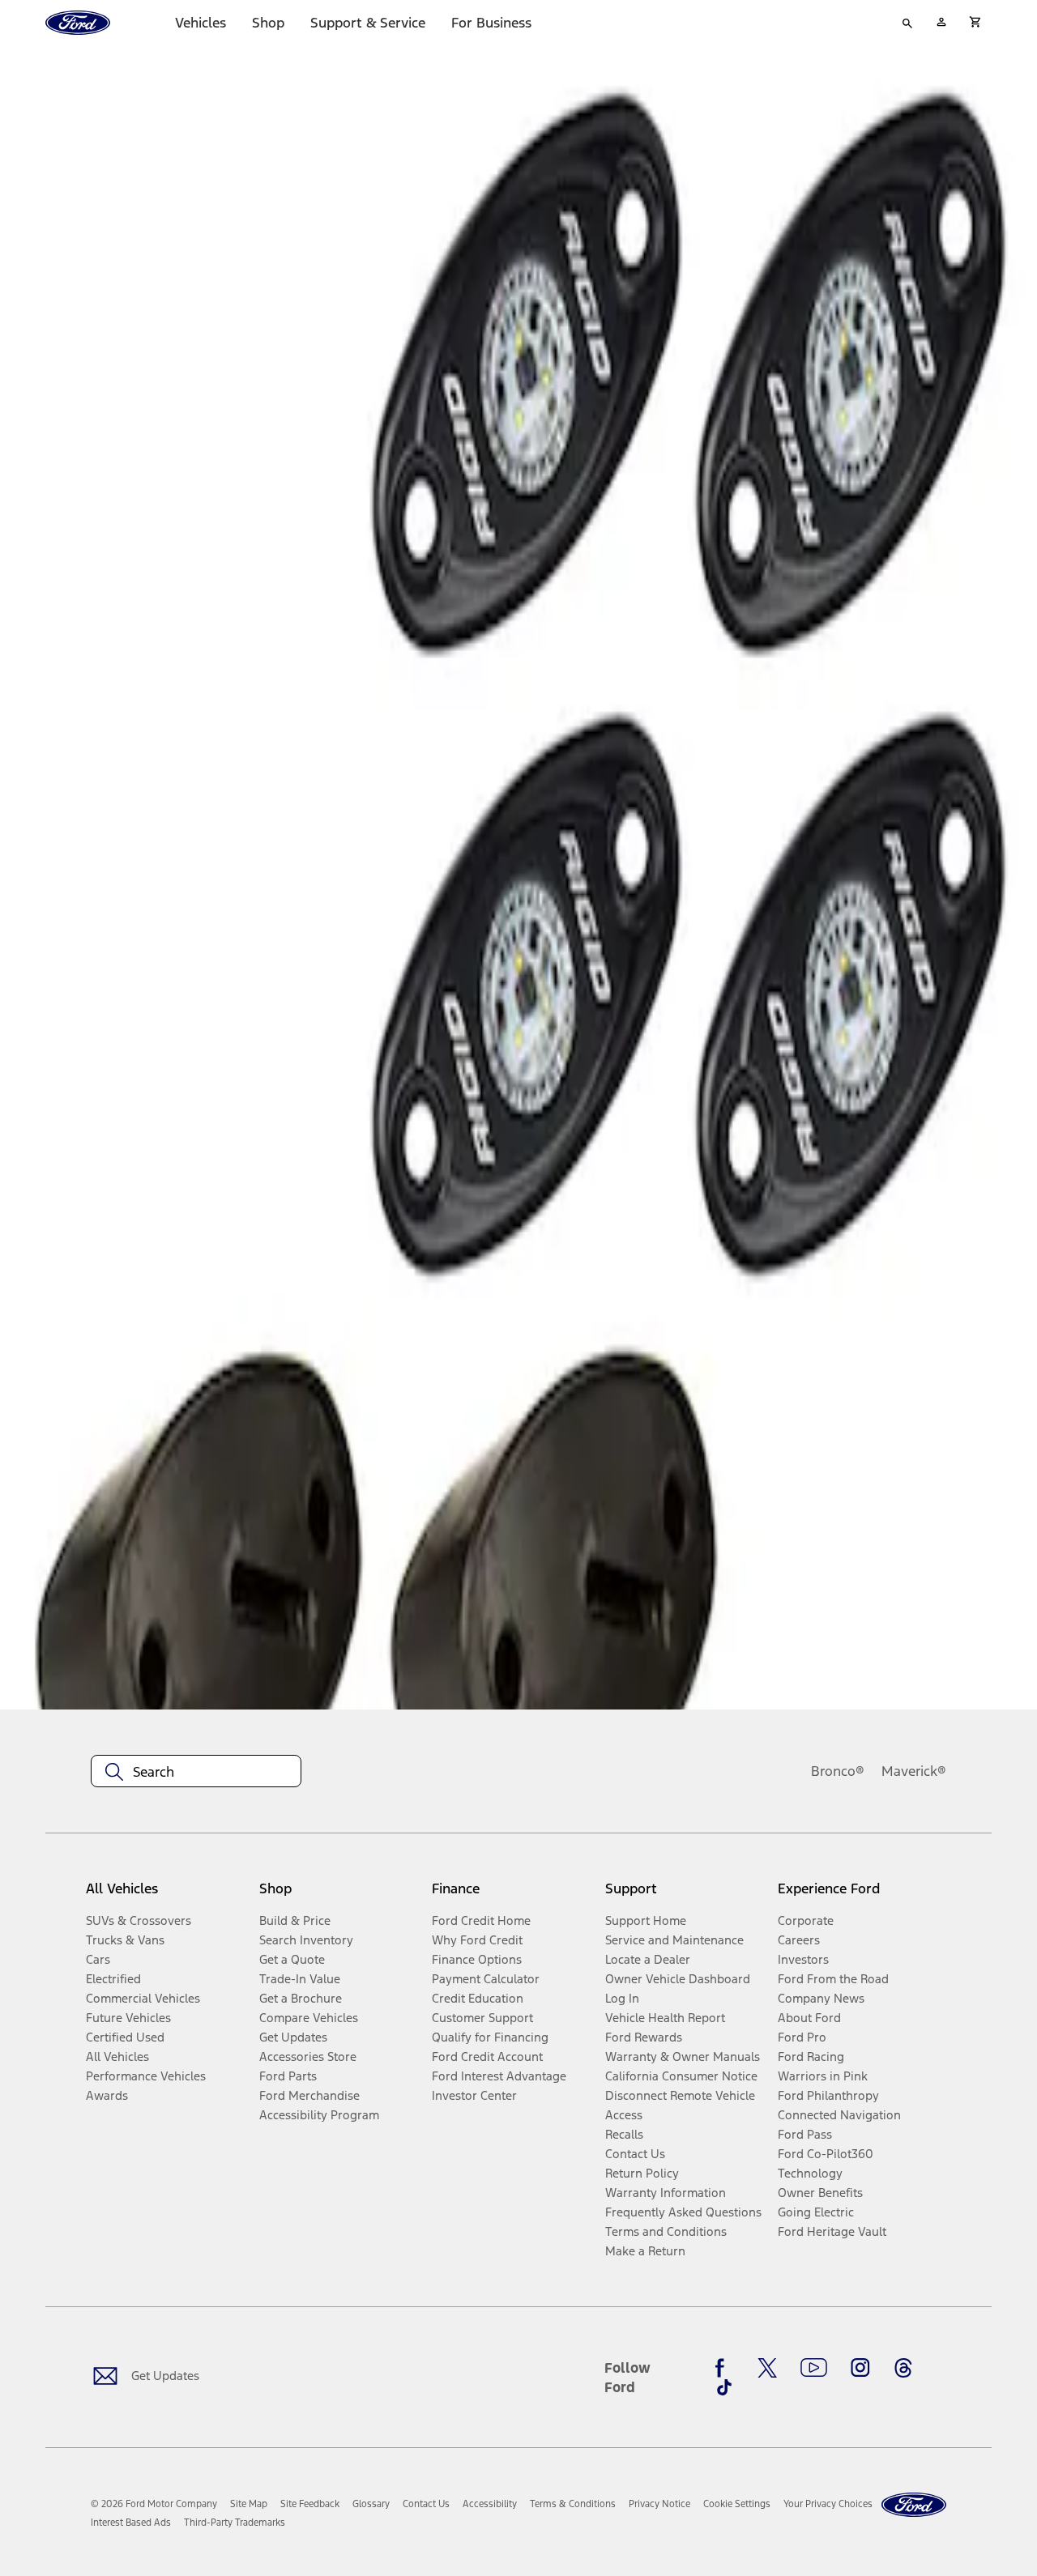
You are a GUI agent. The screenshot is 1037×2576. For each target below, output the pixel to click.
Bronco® (838, 1771)
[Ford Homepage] (914, 2505)
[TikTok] (724, 2387)
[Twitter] (767, 2368)
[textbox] (196, 1772)
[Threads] (903, 2368)
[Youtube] (814, 2368)
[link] (249, 2504)
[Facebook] (724, 2368)
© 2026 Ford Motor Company (154, 2504)
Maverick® (914, 1771)
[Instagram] (860, 2368)
